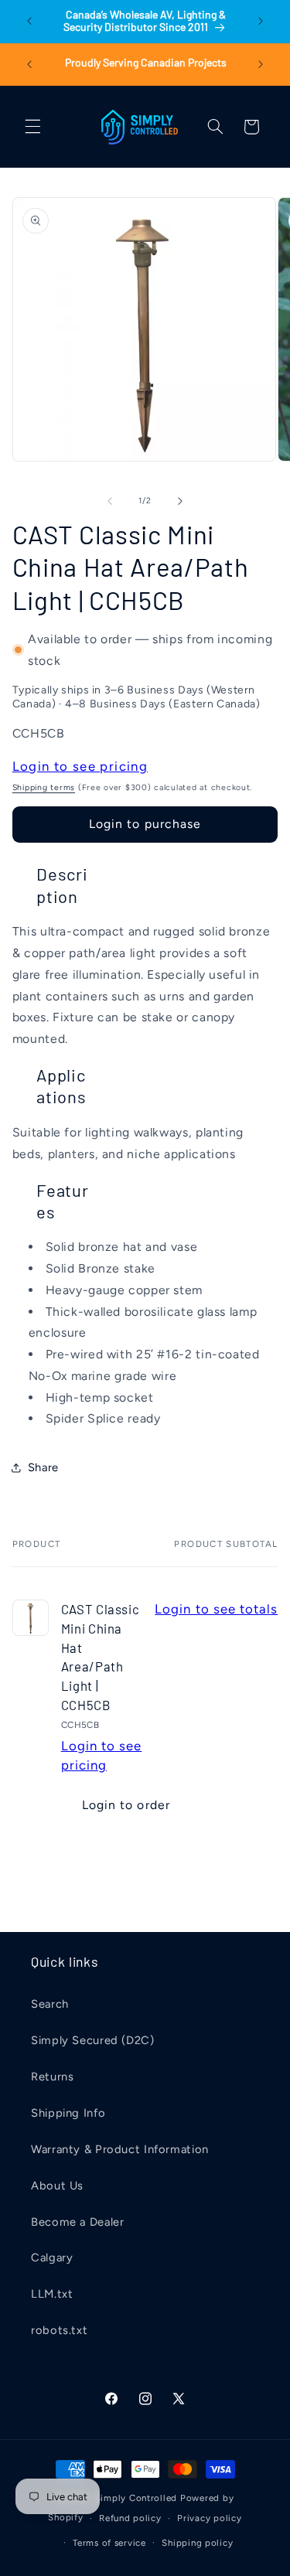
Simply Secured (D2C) (93, 2040)
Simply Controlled (136, 2498)
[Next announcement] (261, 21)
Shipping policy (197, 2543)
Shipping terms (44, 787)
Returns (52, 2077)
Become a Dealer (77, 2222)
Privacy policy (209, 2518)
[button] (32, 127)
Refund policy (130, 2518)
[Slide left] (110, 501)
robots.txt (59, 2330)
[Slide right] (180, 501)
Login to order (126, 1805)
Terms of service (109, 2543)
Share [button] (43, 1467)
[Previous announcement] (29, 21)
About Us (57, 2186)
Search (50, 2004)
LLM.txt (52, 2294)
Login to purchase (145, 824)
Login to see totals (216, 1609)
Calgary (52, 2257)
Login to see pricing (80, 766)
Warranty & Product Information (120, 2149)
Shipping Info (68, 2113)
